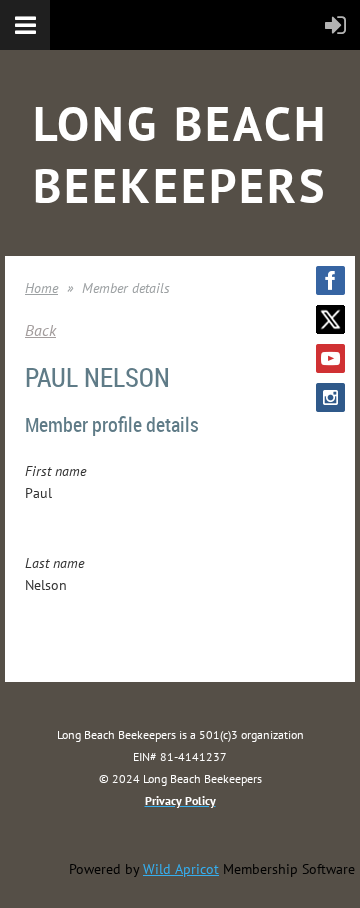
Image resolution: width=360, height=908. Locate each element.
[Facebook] (330, 280)
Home (41, 288)
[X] (330, 319)
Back (40, 330)
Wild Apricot (181, 869)
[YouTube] (330, 358)
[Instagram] (330, 397)
